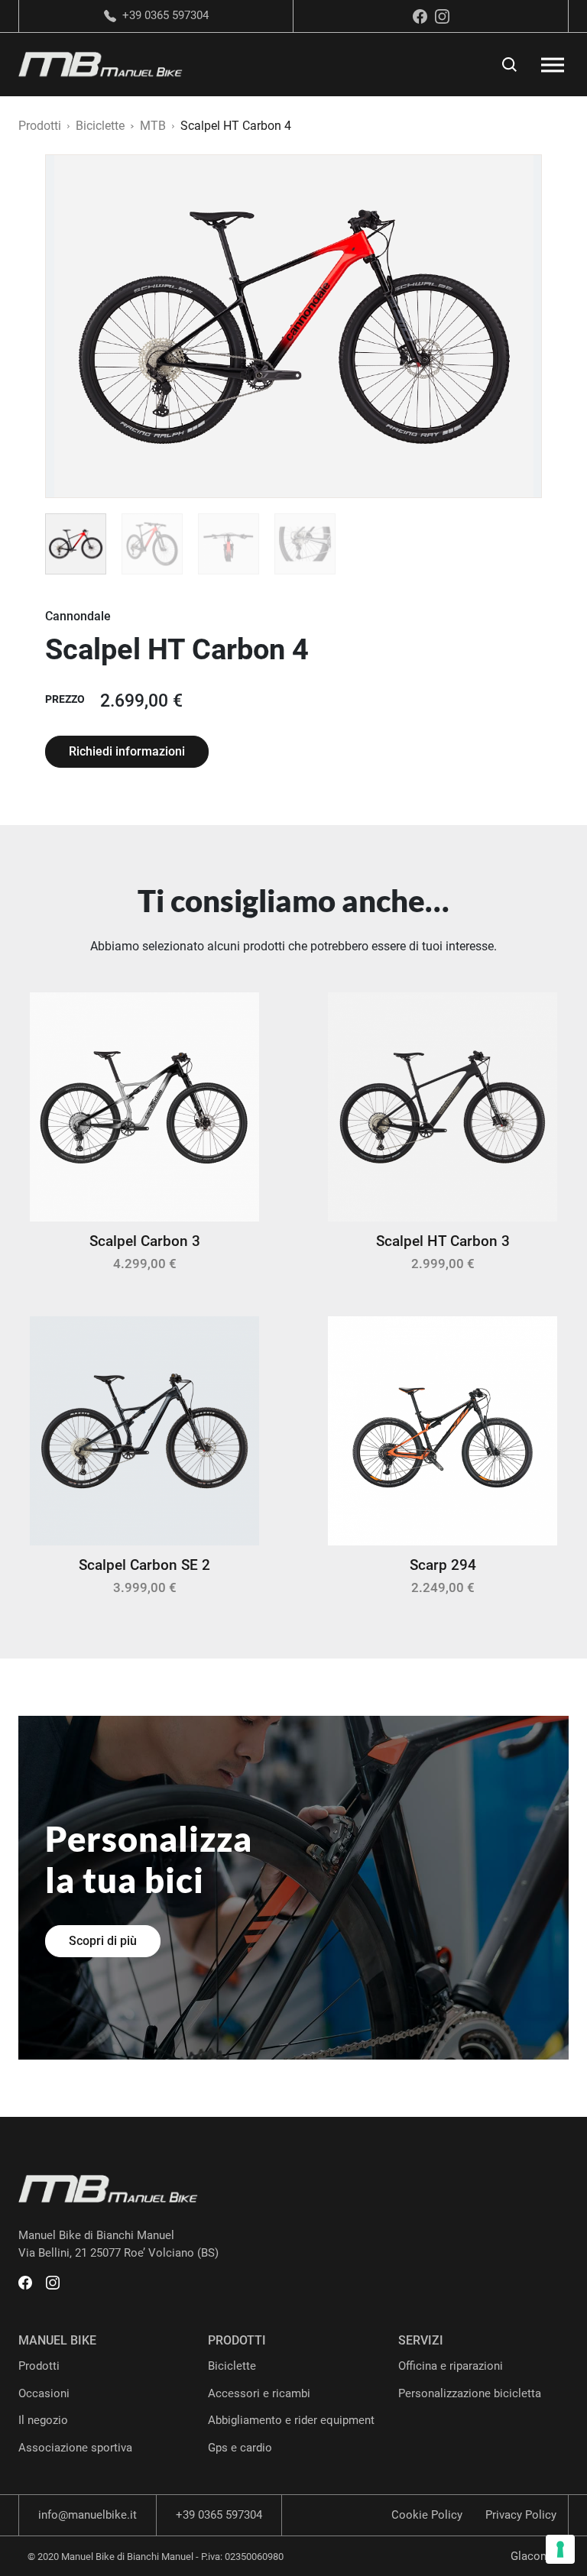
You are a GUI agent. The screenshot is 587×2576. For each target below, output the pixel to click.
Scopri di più (103, 1941)
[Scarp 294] (443, 1430)
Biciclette (100, 126)
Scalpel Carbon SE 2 (144, 1565)
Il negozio (43, 2420)
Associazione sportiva (75, 2448)
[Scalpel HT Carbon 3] (443, 1106)
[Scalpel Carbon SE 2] (144, 1430)
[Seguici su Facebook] (420, 16)
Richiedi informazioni (127, 751)
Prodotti (40, 126)
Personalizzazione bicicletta (470, 2393)
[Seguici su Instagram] (442, 16)
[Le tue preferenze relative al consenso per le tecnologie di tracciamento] (560, 2549)
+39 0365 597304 (165, 16)
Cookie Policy (427, 2515)
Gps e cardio (240, 2448)
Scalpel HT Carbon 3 (443, 1241)
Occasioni (44, 2393)
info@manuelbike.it (88, 2515)
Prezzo (65, 699)
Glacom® (535, 2556)
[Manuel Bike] (101, 64)
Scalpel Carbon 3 (145, 1241)
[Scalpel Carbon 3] (144, 1106)
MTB (153, 126)
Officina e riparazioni (451, 2366)
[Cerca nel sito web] (509, 65)
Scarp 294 (443, 1565)
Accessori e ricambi (259, 2393)
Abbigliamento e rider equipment (291, 2420)
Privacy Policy (521, 2515)
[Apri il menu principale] (553, 65)
